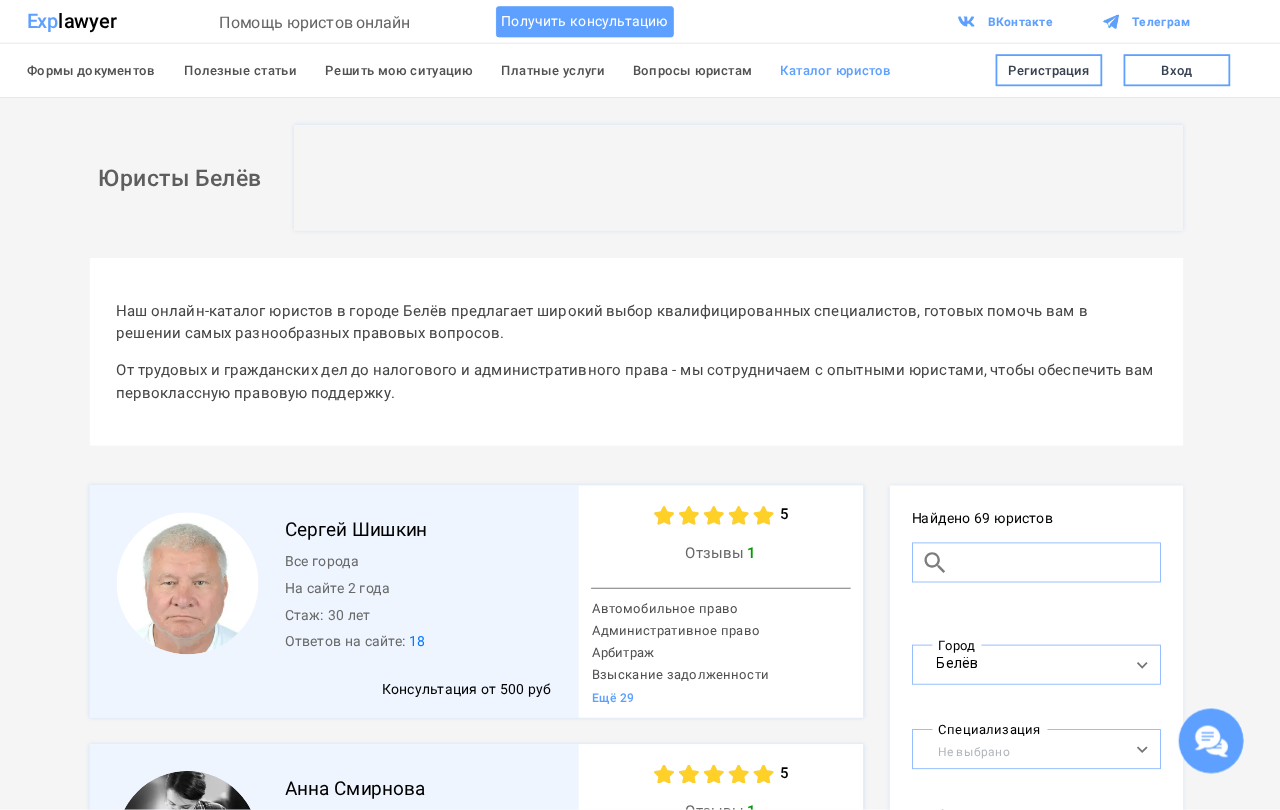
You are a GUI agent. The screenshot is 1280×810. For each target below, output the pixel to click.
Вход (1176, 70)
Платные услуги (552, 70)
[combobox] (1017, 662)
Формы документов (91, 70)
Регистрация (1049, 70)
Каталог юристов (835, 70)
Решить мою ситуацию (399, 70)
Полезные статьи (240, 70)
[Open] (1141, 664)
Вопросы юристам (692, 70)
